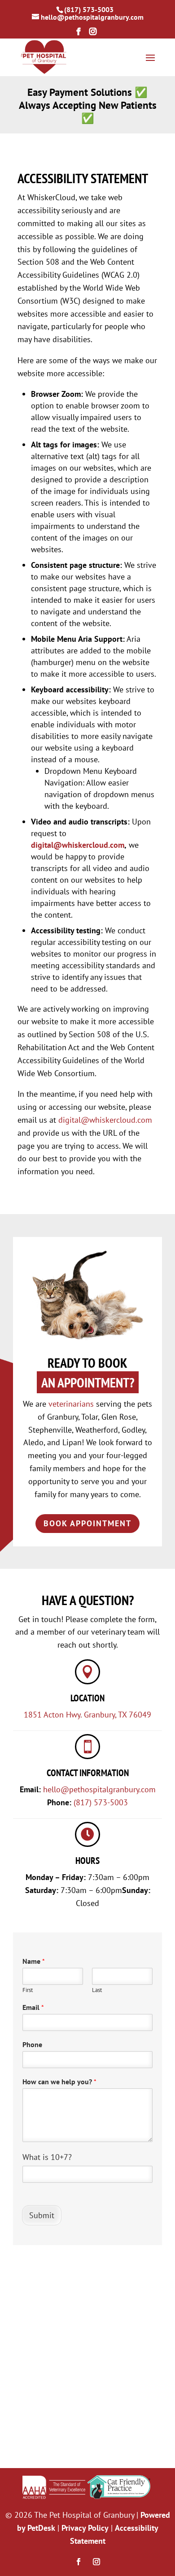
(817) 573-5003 (89, 9)
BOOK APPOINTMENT (87, 1523)
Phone (32, 2044)
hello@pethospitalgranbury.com (99, 1789)
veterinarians (71, 1404)
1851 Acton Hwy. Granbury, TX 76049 (87, 1715)
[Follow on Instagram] (96, 2562)
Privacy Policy (85, 2528)
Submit (42, 2215)
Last (97, 1990)
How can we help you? (59, 2082)
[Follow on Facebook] (79, 2562)
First (28, 1990)
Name (34, 1961)
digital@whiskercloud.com (78, 845)
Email (33, 2007)
